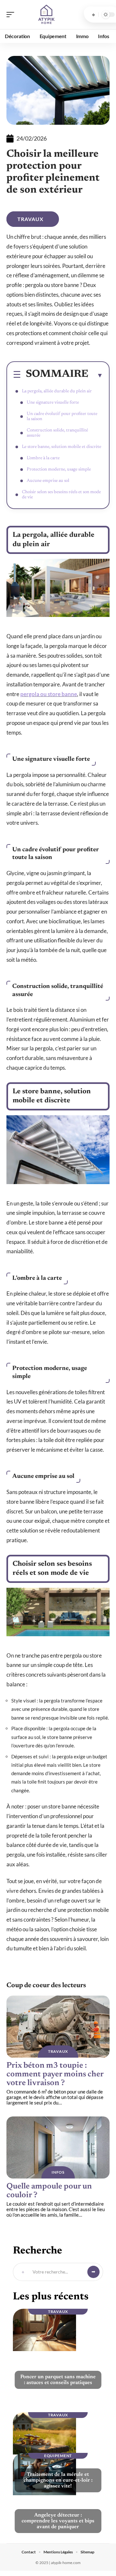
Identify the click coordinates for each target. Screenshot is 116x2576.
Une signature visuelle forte (53, 403)
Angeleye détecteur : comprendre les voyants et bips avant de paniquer (58, 2521)
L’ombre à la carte (43, 458)
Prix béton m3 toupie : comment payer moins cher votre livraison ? (55, 2075)
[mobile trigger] (12, 15)
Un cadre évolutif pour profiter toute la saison (62, 417)
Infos (58, 2172)
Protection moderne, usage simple (59, 470)
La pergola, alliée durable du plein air (57, 391)
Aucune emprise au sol (48, 481)
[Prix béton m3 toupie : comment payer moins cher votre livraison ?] (58, 2027)
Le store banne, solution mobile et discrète (62, 447)
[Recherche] (93, 15)
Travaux (30, 219)
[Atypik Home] (46, 15)
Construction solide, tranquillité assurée (57, 433)
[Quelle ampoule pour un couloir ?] (58, 2147)
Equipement (58, 2456)
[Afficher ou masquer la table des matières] (96, 375)
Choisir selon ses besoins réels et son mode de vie (61, 495)
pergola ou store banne (49, 694)
